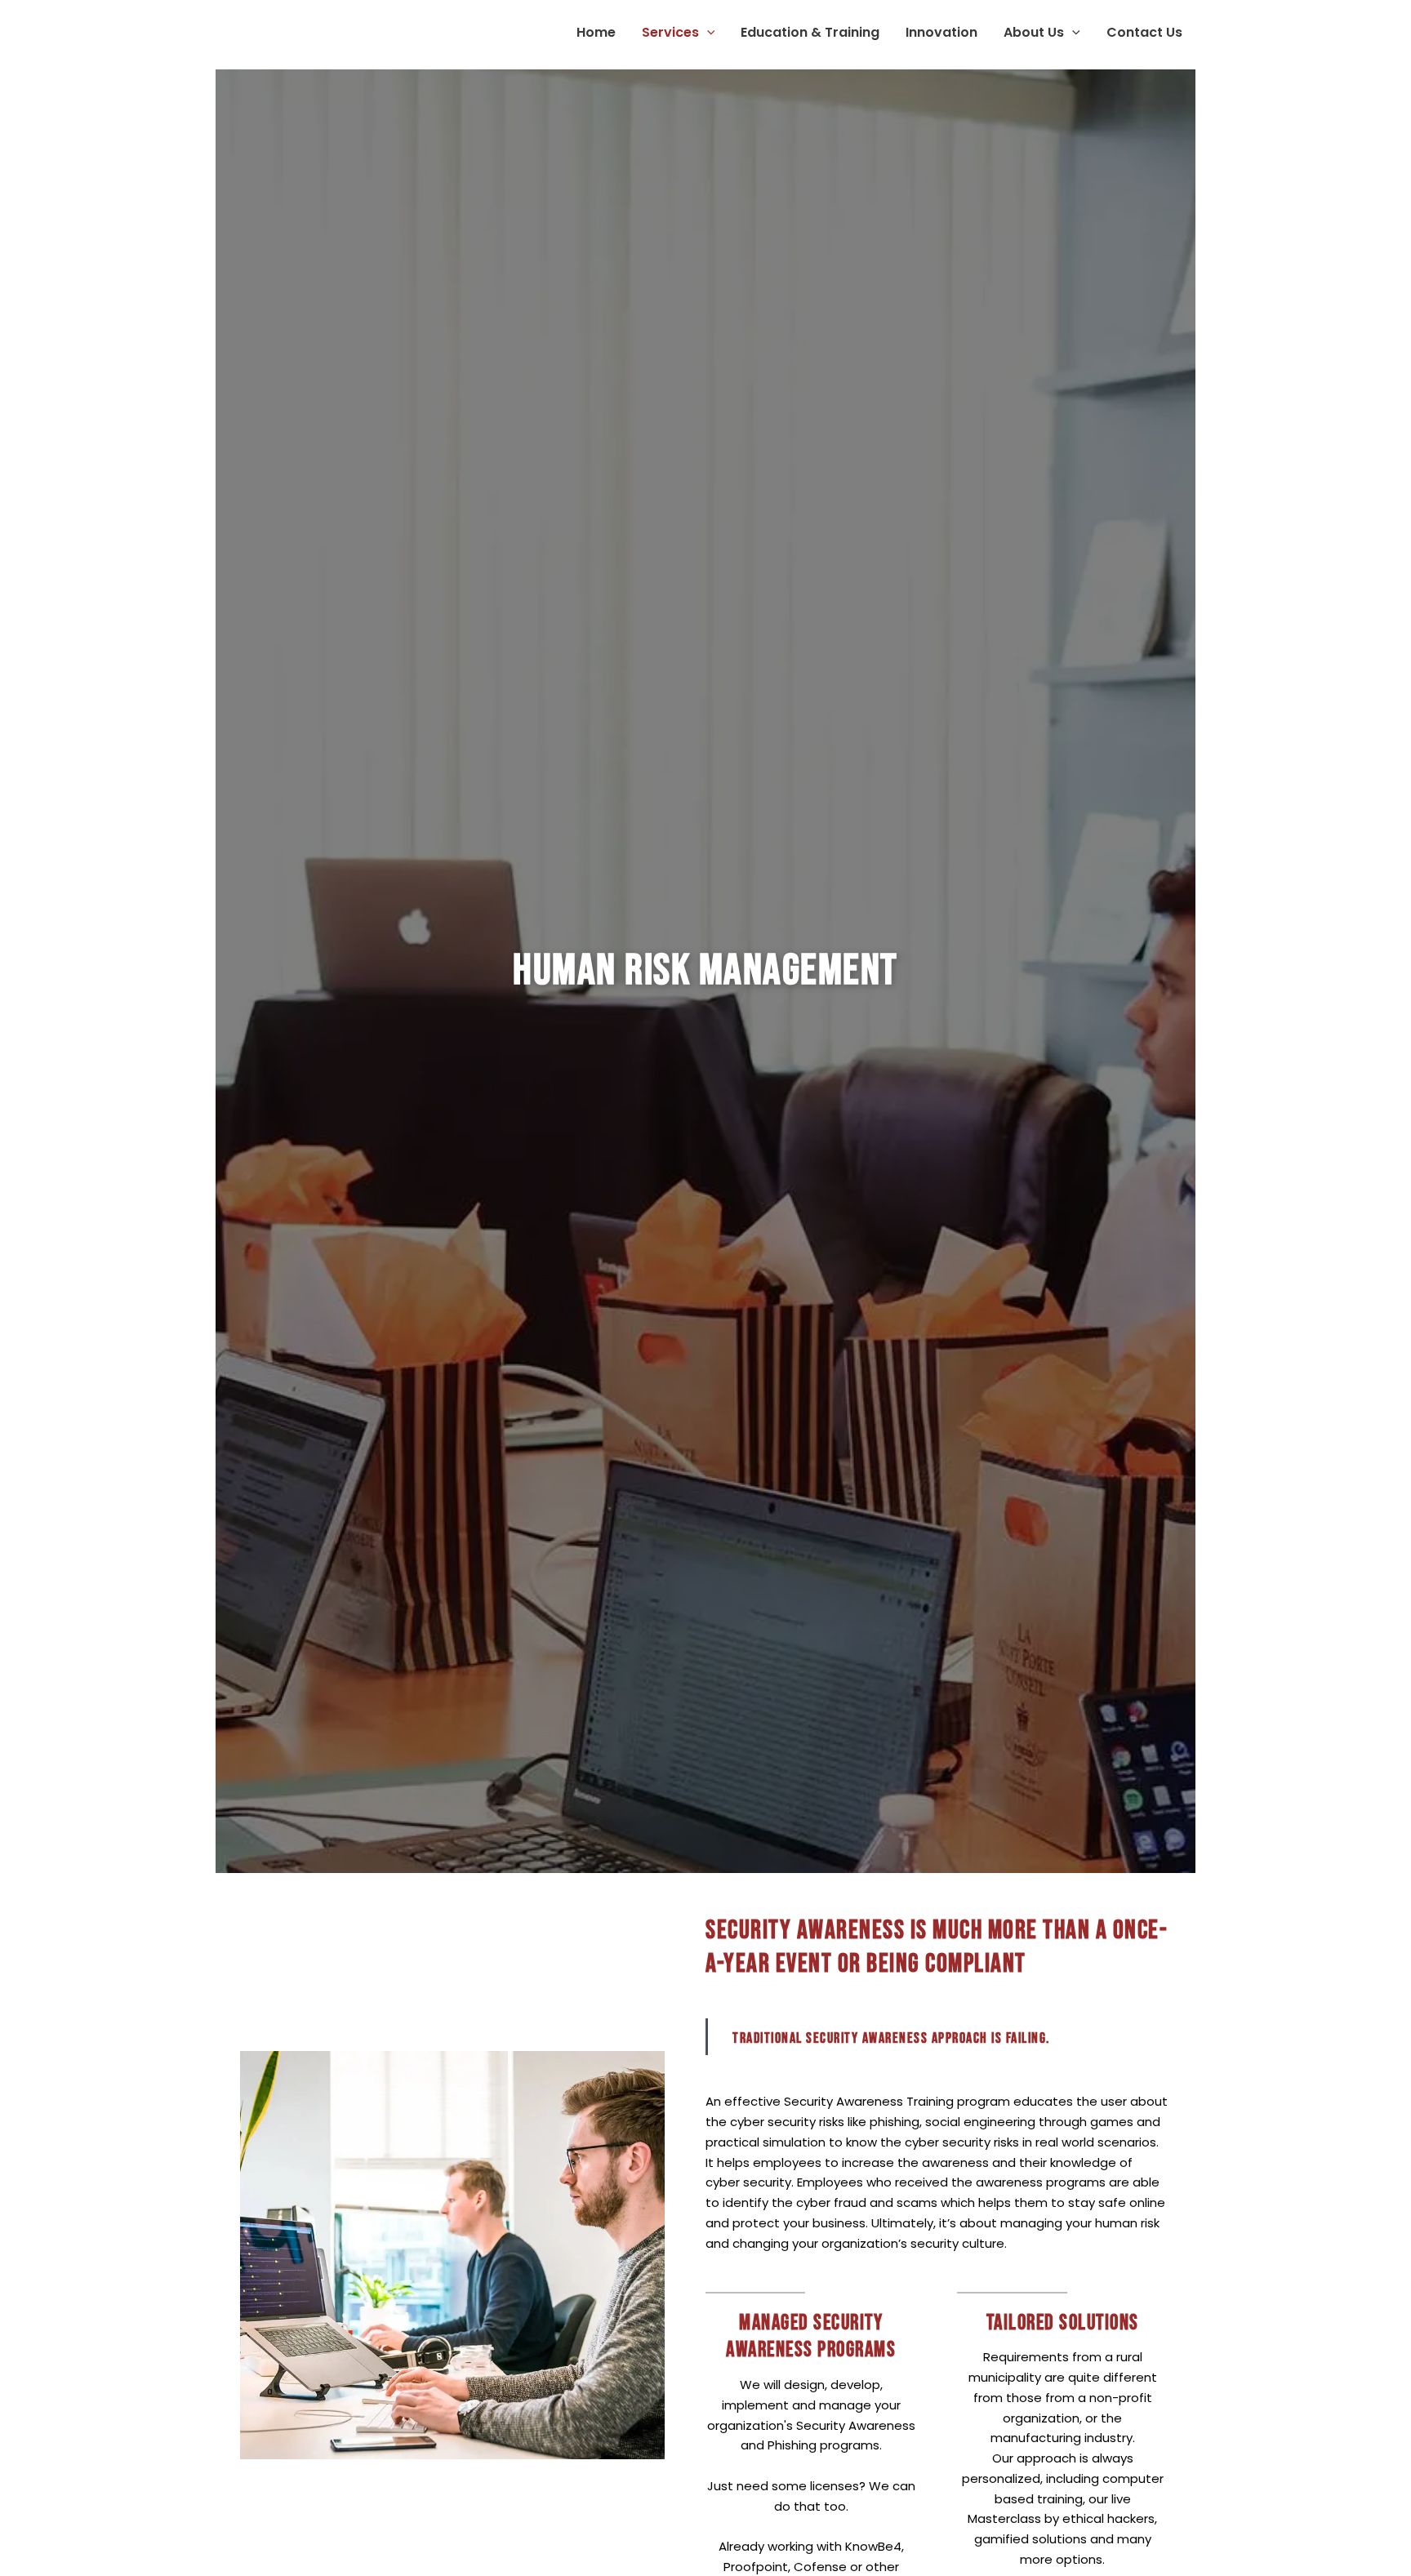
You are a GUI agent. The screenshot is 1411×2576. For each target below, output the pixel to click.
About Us (1034, 32)
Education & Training (810, 32)
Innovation (941, 32)
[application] (707, 33)
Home (596, 32)
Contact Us (1144, 32)
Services (670, 32)
